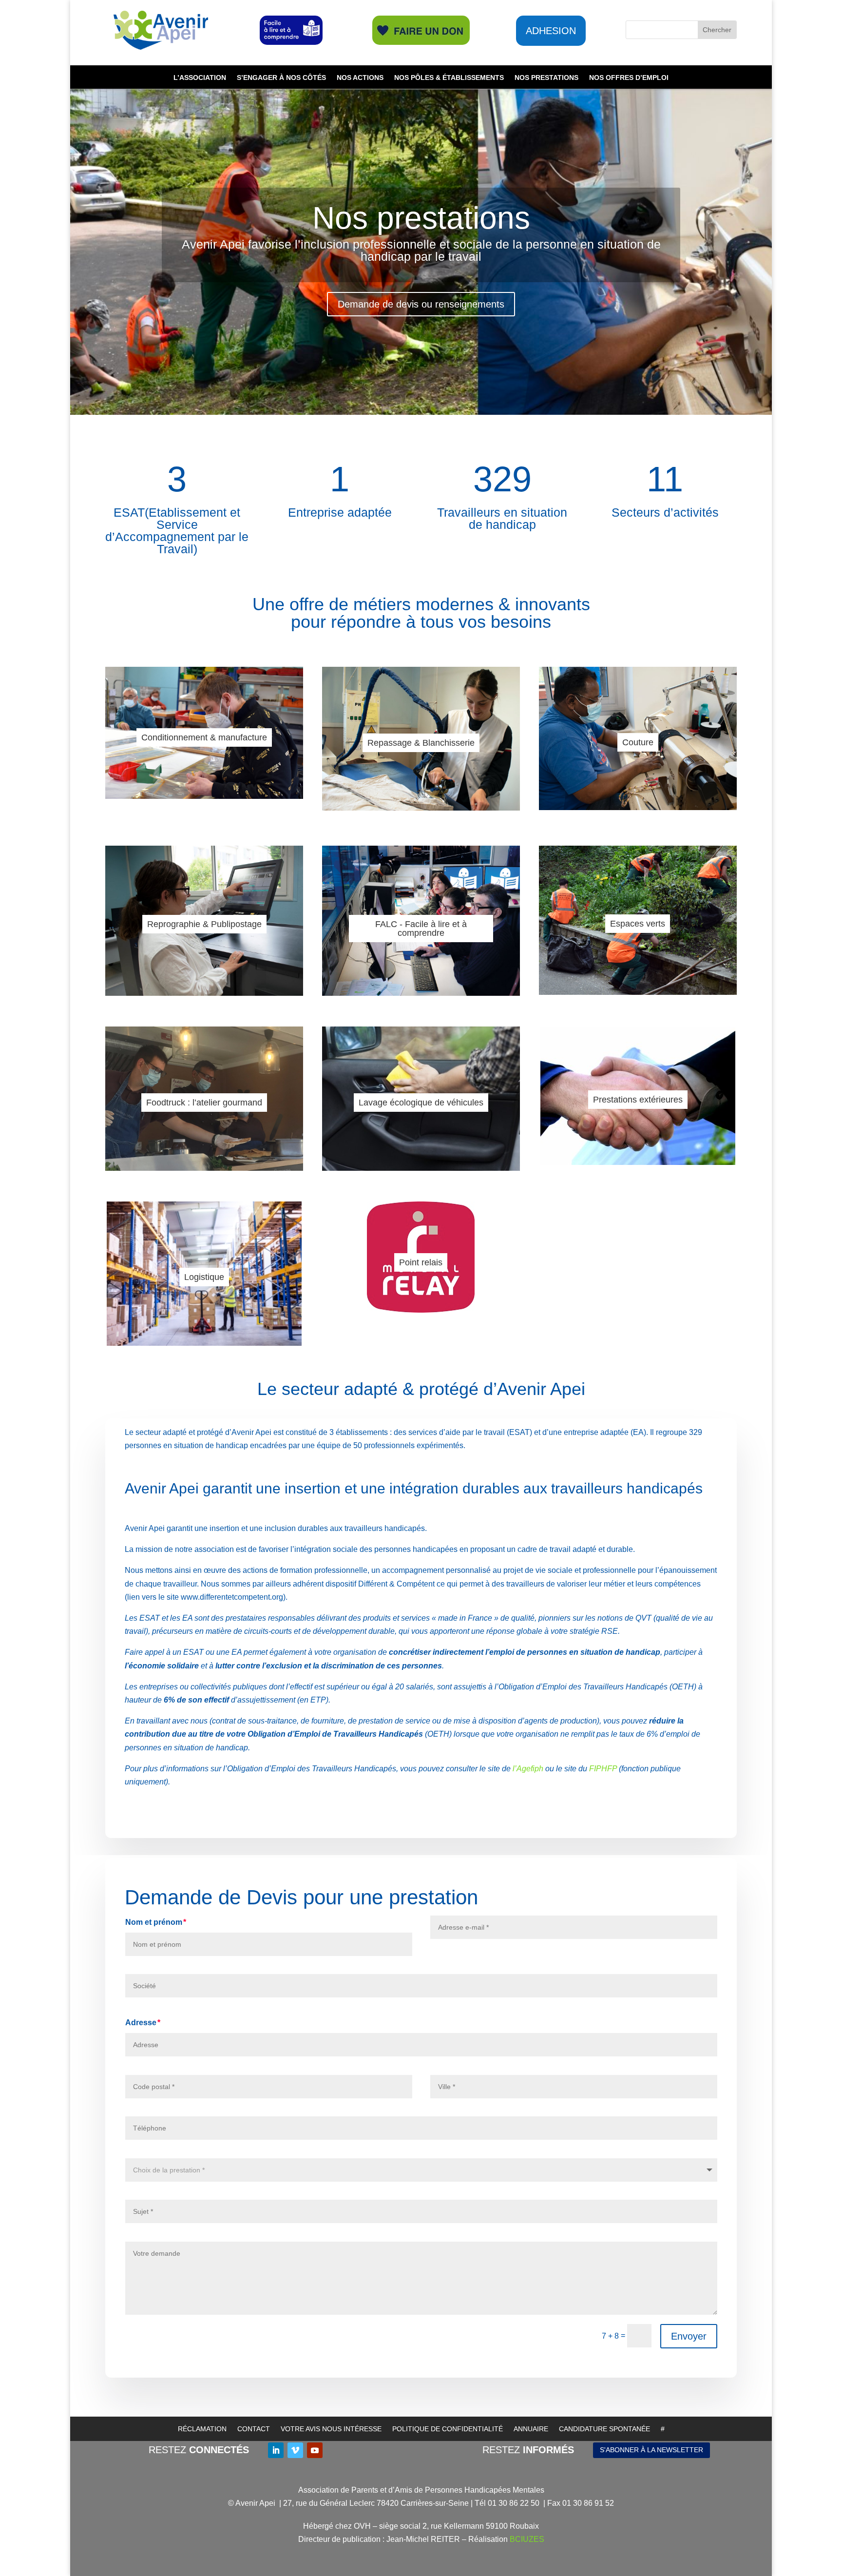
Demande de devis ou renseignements (421, 304)
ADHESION (551, 31)
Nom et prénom (154, 1922)
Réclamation (202, 2429)
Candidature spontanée (604, 2429)
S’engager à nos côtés (281, 78)
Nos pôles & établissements (449, 78)
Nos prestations (546, 78)
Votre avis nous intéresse (331, 2429)
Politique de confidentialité (448, 2429)
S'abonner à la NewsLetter (651, 2450)
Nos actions (360, 78)
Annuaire (531, 2429)
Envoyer (689, 2336)
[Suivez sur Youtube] (315, 2450)
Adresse (141, 2023)
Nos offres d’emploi (629, 78)
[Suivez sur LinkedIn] (276, 2450)
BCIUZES (527, 2539)
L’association (200, 78)
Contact (254, 2429)
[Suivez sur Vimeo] (295, 2450)
